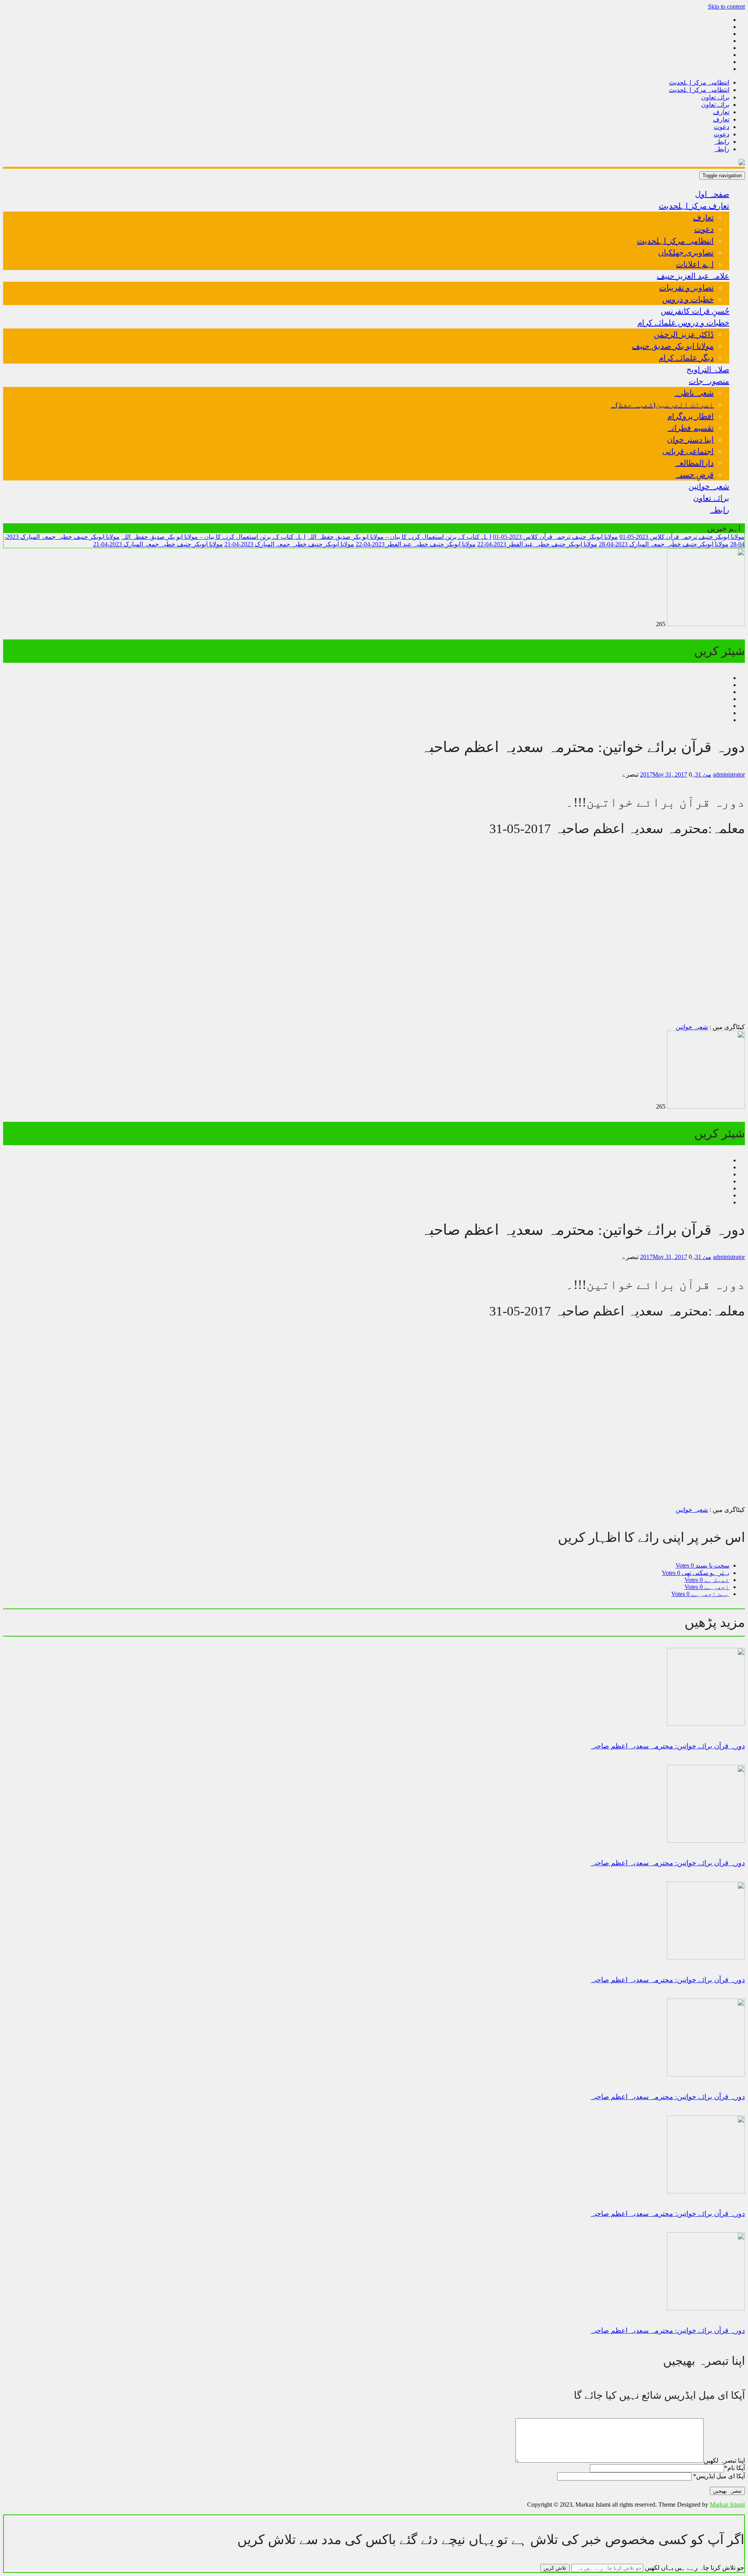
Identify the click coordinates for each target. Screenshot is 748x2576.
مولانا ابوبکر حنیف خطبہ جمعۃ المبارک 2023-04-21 (289, 544)
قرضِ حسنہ (695, 475)
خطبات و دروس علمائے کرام (683, 323)
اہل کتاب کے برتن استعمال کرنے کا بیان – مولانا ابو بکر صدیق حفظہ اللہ (399, 537)
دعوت (722, 127)
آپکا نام (735, 2468)
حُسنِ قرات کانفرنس (695, 311)
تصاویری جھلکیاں (686, 252)
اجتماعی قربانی (688, 451)
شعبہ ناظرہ (694, 393)
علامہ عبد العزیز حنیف (693, 276)
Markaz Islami (727, 2504)
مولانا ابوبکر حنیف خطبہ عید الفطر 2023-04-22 (537, 544)
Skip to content (726, 6)
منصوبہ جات (709, 381)
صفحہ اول (712, 194)
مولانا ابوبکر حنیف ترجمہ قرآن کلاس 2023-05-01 (682, 537)
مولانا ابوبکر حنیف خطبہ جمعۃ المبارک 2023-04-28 (664, 544)
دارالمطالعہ (694, 463)
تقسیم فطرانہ (691, 428)
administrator (729, 774)
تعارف (721, 112)
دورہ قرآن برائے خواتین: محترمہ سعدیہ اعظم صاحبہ (668, 2331)
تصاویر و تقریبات (686, 288)
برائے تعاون (715, 97)
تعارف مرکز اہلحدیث (694, 206)
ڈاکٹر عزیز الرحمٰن (684, 334)
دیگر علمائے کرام (686, 358)
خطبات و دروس (688, 299)
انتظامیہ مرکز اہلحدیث (699, 82)
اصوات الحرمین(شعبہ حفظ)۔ (662, 404)
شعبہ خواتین (709, 486)
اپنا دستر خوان (690, 440)
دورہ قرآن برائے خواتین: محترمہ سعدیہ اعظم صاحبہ (668, 1746)
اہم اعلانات (695, 264)
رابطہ (722, 142)
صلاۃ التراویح (708, 369)
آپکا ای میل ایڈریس (719, 2476)
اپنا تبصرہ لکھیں (724, 2460)
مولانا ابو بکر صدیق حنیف (673, 346)
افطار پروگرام (691, 416)
